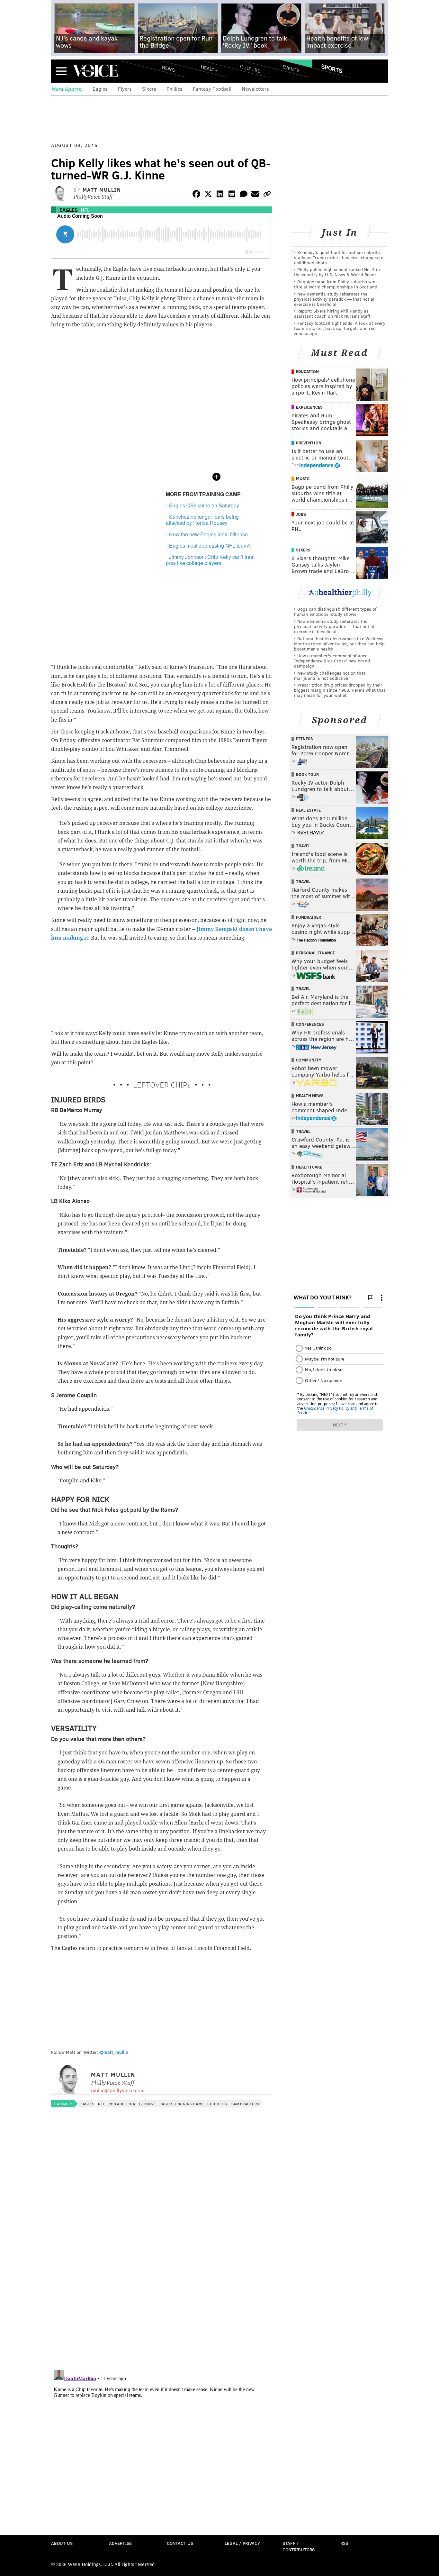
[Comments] (244, 195)
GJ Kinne (147, 2104)
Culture (250, 68)
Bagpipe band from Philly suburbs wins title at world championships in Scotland (336, 284)
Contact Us (180, 2543)
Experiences (309, 407)
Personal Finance (315, 953)
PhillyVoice (95, 71)
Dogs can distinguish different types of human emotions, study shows (335, 611)
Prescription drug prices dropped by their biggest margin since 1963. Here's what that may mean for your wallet (340, 690)
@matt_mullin (114, 2052)
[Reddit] (232, 195)
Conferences (310, 1024)
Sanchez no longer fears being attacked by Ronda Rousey (202, 520)
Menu (61, 71)
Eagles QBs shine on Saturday (204, 505)
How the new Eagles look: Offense (208, 534)
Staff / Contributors (299, 2546)
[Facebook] (196, 195)
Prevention (309, 443)
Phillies (175, 89)
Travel (303, 846)
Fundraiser (309, 917)
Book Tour (307, 774)
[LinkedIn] (220, 195)
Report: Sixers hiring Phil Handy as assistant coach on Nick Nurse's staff (332, 313)
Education (307, 371)
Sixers (149, 89)
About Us (62, 2543)
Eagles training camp (181, 2104)
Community (309, 1060)
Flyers (125, 89)
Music (303, 478)
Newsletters (255, 89)
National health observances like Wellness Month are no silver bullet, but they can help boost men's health (339, 644)
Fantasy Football (212, 89)
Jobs (301, 514)
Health (209, 68)
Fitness (305, 739)
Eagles (100, 89)
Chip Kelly (217, 2104)
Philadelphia (122, 2104)
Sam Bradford (245, 2104)
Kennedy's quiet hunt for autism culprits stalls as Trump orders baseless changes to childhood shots (339, 257)
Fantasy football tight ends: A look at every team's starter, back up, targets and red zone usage (340, 328)
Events (291, 68)
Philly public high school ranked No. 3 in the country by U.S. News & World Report (337, 272)
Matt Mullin (102, 190)
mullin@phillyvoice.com (118, 2090)
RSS (344, 2543)
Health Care (309, 1167)
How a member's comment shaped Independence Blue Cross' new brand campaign (332, 661)
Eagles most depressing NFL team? (210, 546)
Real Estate (308, 810)
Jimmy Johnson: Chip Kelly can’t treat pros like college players (210, 560)
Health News (310, 1096)
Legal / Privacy (242, 2543)
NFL (85, 210)
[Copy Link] (267, 195)
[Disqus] (162, 2281)
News (168, 68)
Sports (332, 68)
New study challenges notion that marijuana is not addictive (330, 675)
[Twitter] (208, 195)
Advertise (120, 2543)
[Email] (255, 195)
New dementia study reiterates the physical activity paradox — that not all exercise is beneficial (335, 299)
